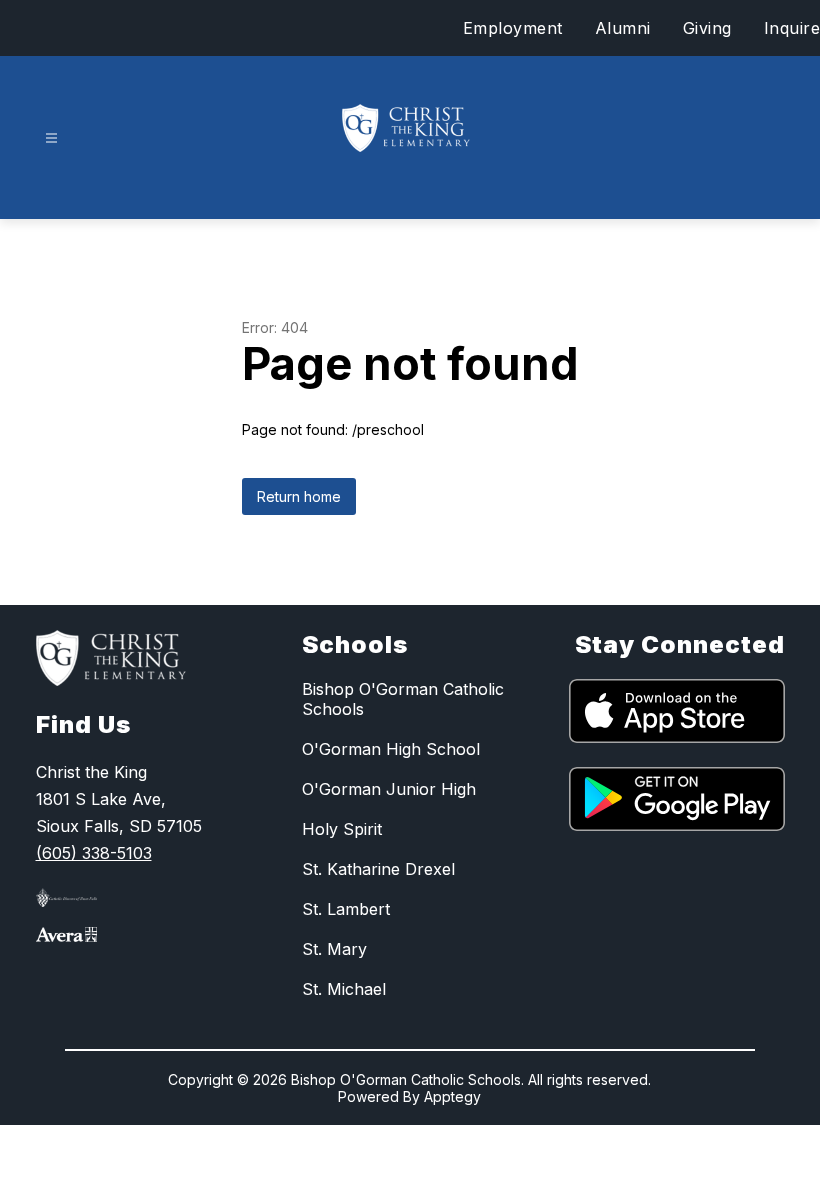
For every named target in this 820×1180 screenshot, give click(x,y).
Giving (707, 28)
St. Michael (344, 989)
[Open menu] (51, 138)
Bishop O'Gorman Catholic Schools (403, 699)
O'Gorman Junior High (389, 789)
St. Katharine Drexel (378, 869)
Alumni (623, 28)
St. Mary (334, 949)
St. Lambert (346, 909)
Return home (299, 496)
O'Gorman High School (391, 749)
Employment (513, 28)
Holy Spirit (342, 829)
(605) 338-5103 (94, 853)
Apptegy (452, 1096)
